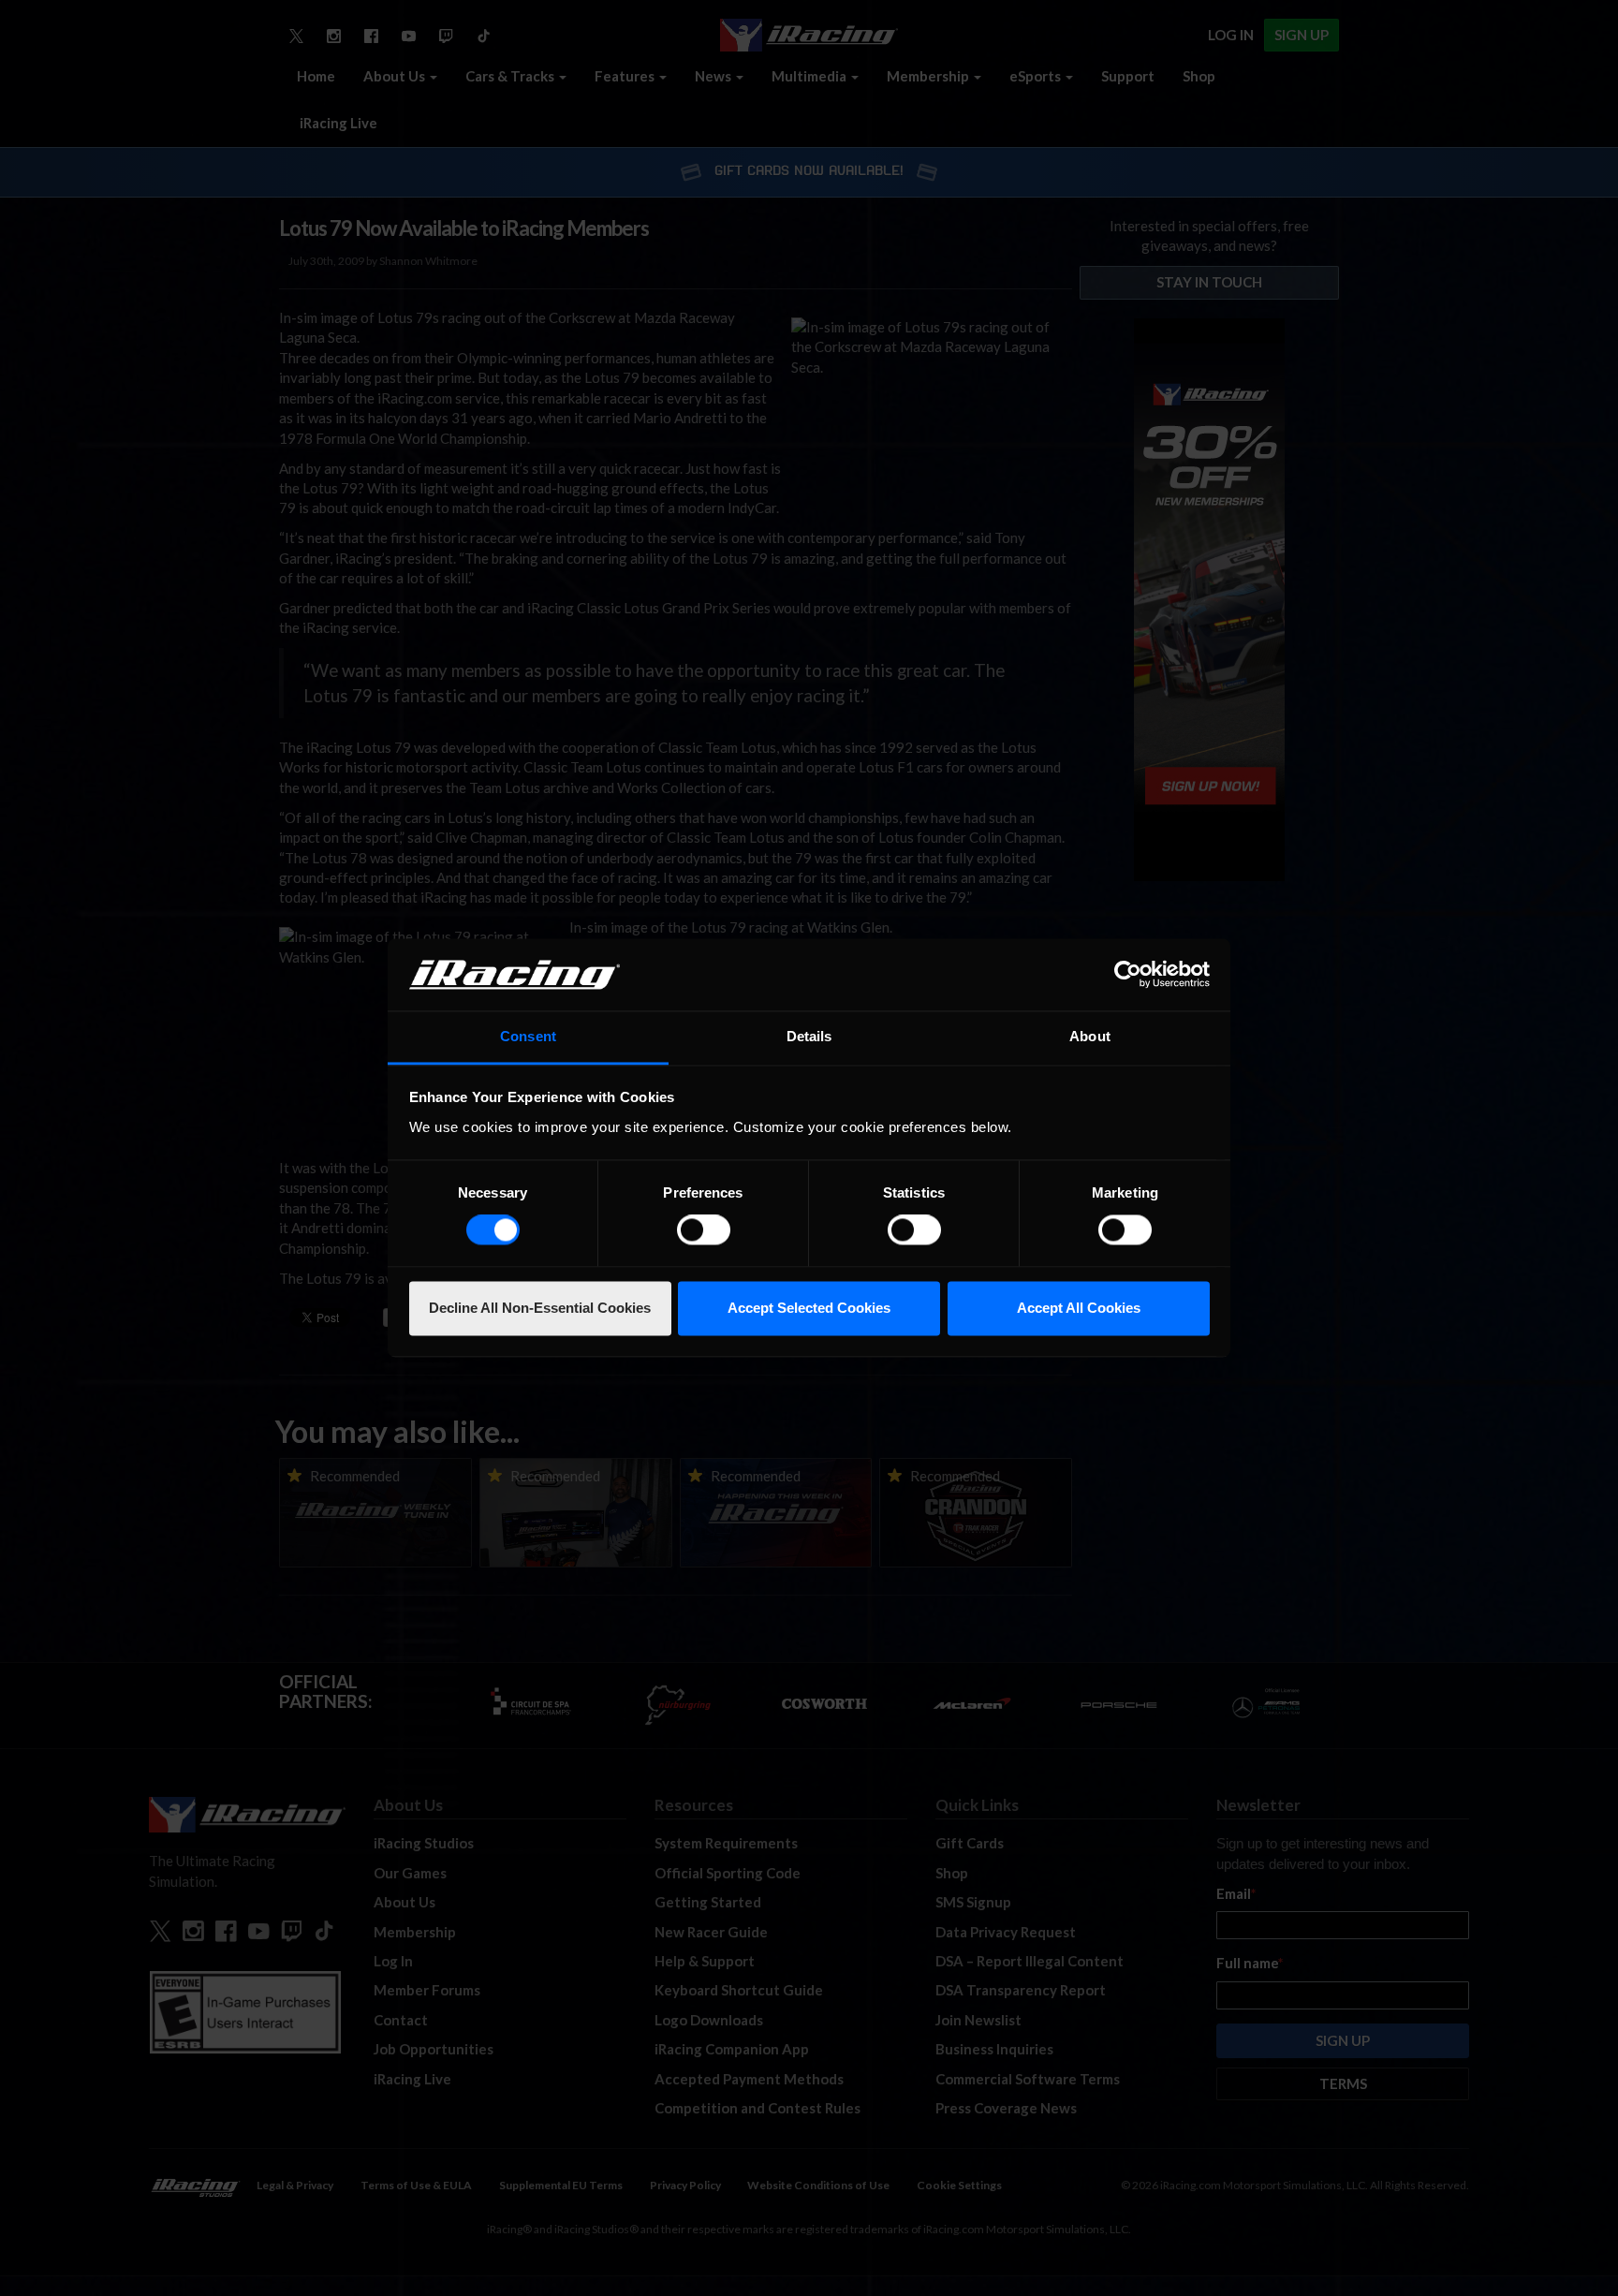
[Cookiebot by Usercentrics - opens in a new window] (1128, 975)
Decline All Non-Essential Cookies (540, 1308)
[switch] (704, 1230)
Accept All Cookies (1079, 1308)
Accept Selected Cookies (809, 1308)
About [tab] (1090, 1036)
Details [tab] (809, 1036)
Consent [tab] (528, 1036)
